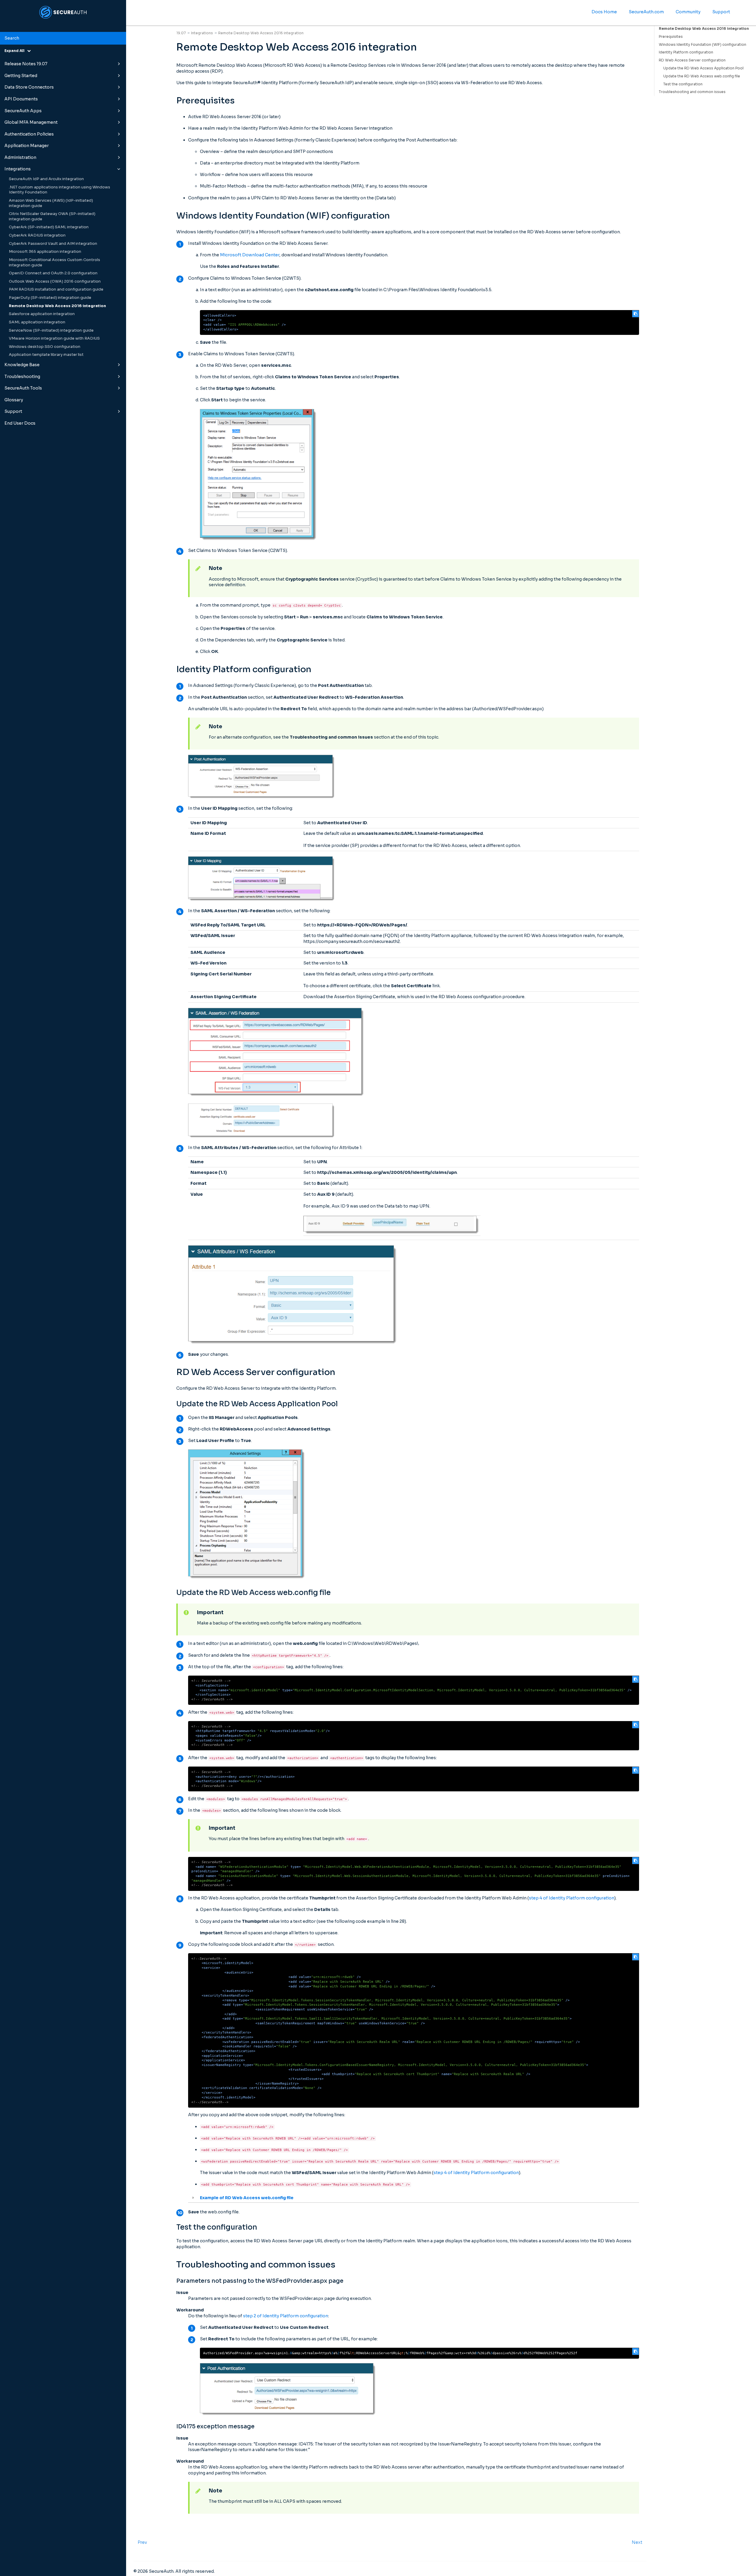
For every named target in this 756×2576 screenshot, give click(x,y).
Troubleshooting (22, 377)
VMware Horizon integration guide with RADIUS (54, 338)
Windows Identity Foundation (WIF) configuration (703, 44)
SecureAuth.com (646, 12)
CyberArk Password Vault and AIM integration (53, 244)
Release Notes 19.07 (26, 64)
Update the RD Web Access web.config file (702, 76)
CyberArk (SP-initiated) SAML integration (49, 227)
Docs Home (604, 12)
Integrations (18, 169)
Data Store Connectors (29, 87)
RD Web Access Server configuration (692, 60)
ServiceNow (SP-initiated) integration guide (51, 330)
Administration (20, 157)
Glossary (14, 400)
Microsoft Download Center (250, 255)
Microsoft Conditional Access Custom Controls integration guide (54, 263)
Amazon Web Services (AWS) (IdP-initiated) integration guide (51, 203)
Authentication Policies (29, 134)
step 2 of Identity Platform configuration (286, 2316)
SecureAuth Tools (23, 388)
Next (637, 2542)
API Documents (21, 99)
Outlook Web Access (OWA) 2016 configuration (55, 281)
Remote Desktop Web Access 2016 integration (57, 306)
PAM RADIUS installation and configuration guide (56, 289)
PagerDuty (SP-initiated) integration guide (50, 298)
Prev (142, 2542)
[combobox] (63, 38)
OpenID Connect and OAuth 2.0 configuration (53, 273)
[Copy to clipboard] (636, 314)
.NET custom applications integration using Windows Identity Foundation (60, 190)
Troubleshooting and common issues (692, 92)
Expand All (16, 51)
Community (688, 12)
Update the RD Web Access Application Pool (703, 68)
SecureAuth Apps (23, 111)
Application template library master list (46, 355)
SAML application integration (37, 322)
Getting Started (21, 76)
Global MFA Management (31, 122)
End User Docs (20, 423)
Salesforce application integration (42, 314)
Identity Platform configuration (686, 52)
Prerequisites (671, 36)
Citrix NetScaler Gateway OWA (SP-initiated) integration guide (52, 216)
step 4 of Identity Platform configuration (572, 1898)
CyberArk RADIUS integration (37, 235)
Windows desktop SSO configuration (45, 347)
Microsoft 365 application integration (45, 252)
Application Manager (27, 146)
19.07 (181, 33)
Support (13, 411)
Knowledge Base (22, 365)
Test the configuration (683, 84)
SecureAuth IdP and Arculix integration (46, 179)
